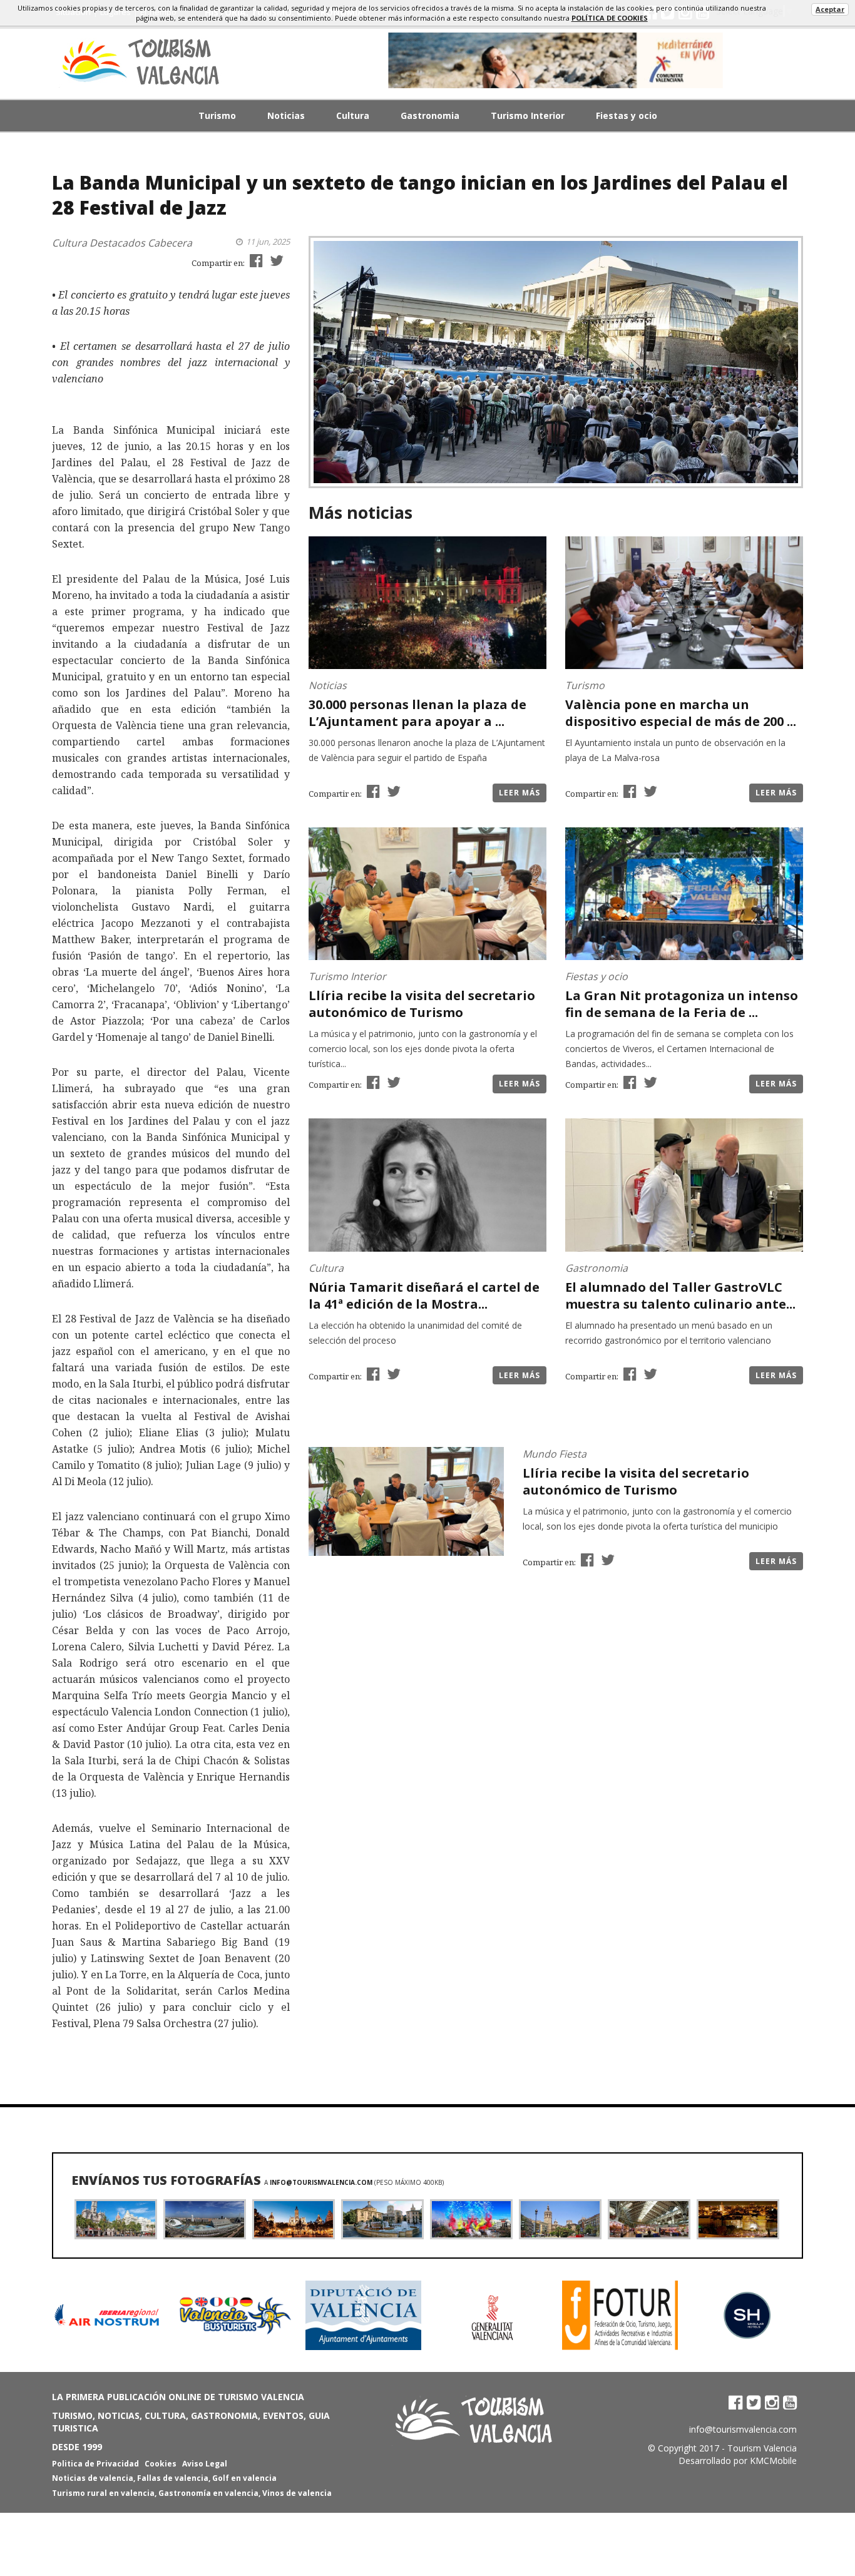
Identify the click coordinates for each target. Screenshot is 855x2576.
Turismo (217, 115)
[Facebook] (735, 2402)
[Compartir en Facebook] (255, 260)
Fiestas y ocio (627, 115)
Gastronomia (430, 115)
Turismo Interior (528, 115)
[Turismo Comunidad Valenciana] (556, 60)
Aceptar (830, 9)
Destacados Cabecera (141, 243)
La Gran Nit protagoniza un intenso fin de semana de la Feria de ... (682, 1004)
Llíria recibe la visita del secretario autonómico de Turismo (422, 1004)
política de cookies (610, 18)
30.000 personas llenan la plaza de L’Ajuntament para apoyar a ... (417, 713)
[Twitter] (754, 2402)
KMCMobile (773, 2461)
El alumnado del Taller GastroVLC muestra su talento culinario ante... (680, 1296)
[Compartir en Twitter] (275, 260)
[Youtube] (790, 2402)
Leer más (520, 793)
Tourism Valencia (762, 2448)
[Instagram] (772, 2402)
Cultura (353, 115)
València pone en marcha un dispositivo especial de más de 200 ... (681, 713)
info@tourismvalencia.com (321, 2182)
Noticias (286, 115)
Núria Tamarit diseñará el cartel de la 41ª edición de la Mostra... (424, 1296)
